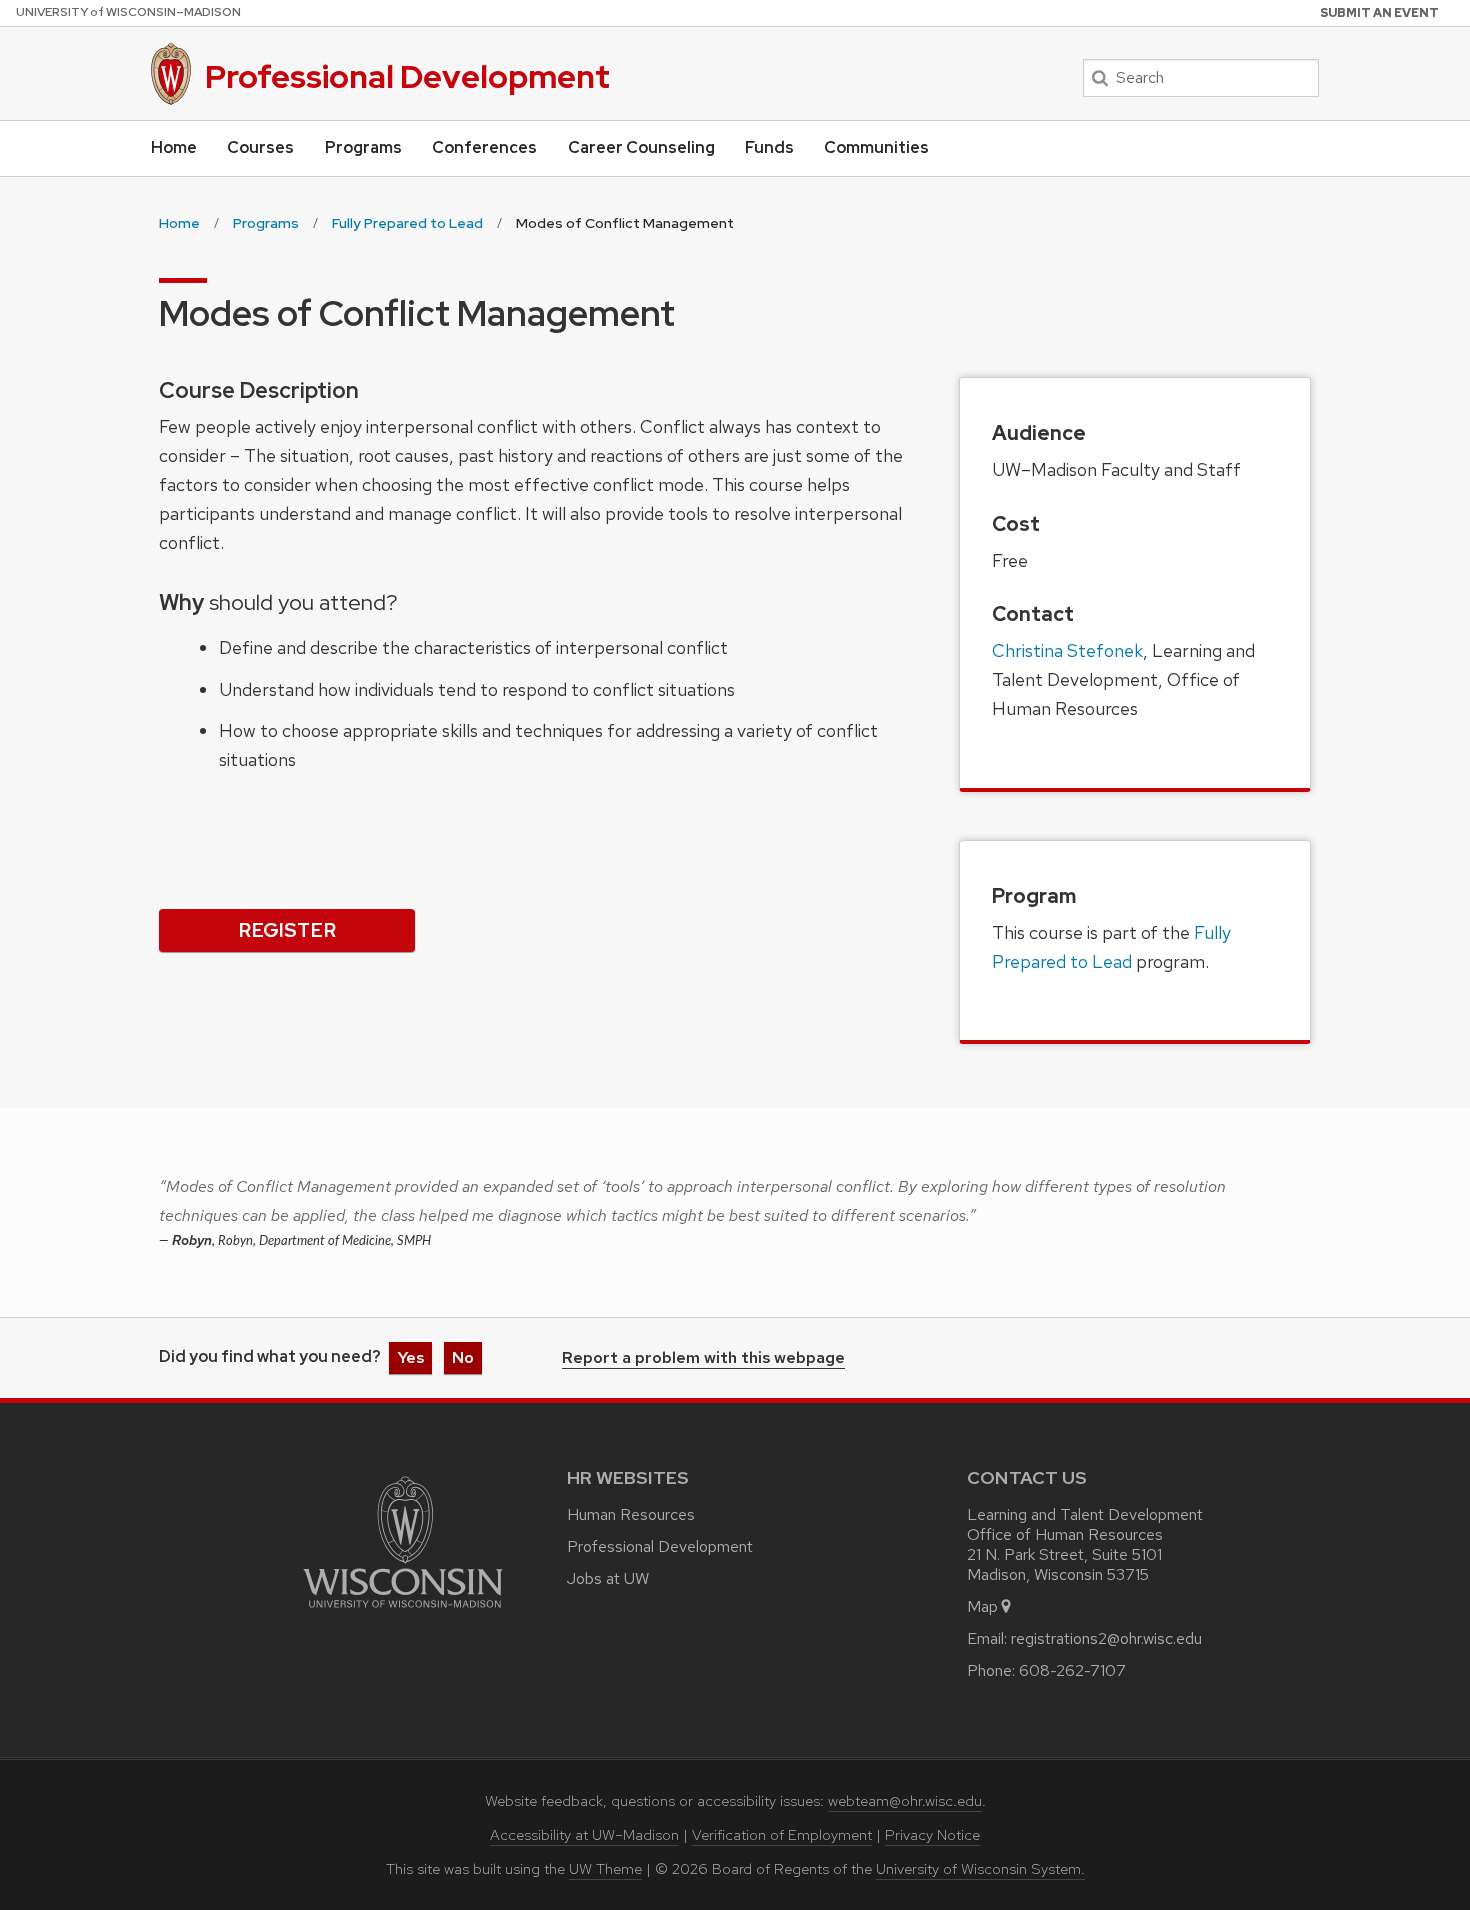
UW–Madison (128, 12)
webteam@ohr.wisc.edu (905, 1801)
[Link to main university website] (403, 1611)
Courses (260, 147)
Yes (410, 1357)
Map (982, 1606)
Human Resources (631, 1514)
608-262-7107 (1072, 1670)
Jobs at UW (608, 1578)
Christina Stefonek (1067, 650)
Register (287, 930)
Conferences (484, 147)
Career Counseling (641, 147)
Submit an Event (1379, 13)
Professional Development (407, 76)
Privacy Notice (932, 1835)
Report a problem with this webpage (703, 1359)
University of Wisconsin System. (980, 1869)
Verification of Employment (782, 1835)
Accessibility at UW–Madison (584, 1835)
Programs (363, 147)
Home (174, 147)
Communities (876, 147)
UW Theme (605, 1869)
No (463, 1357)
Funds (769, 147)
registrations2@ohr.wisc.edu (1106, 1638)
